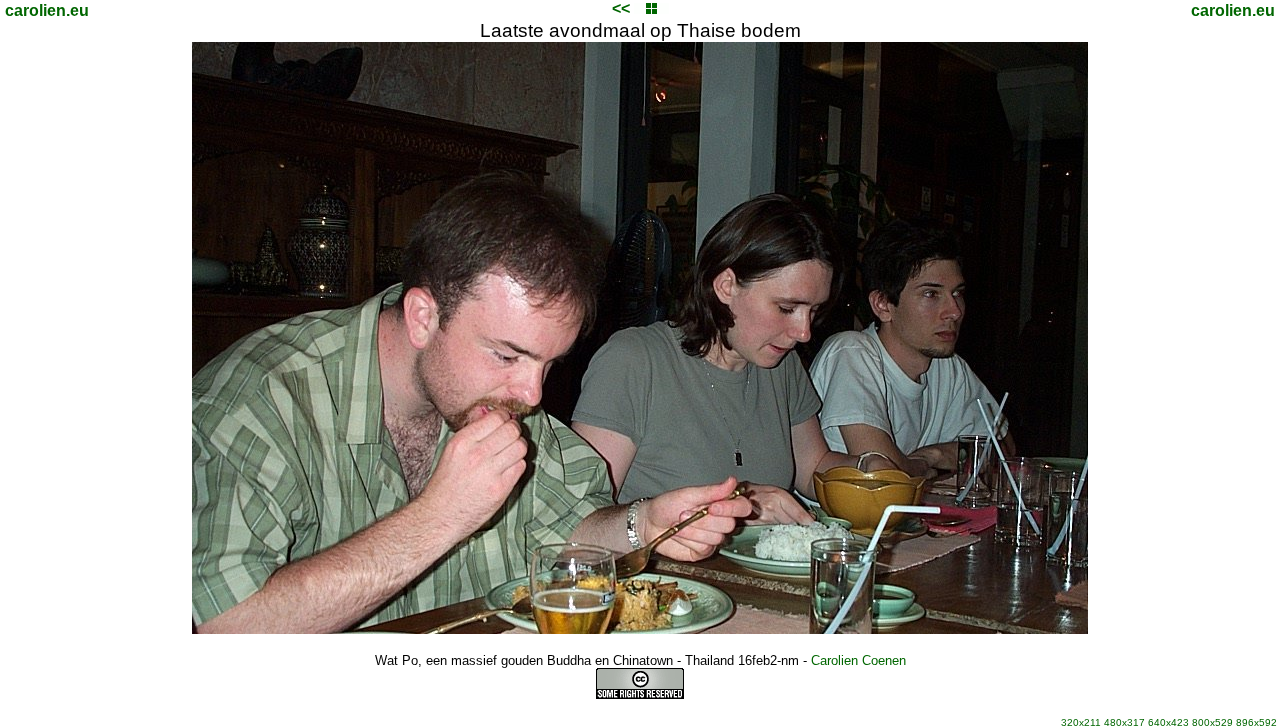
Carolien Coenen (858, 660)
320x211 (1081, 722)
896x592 (1256, 722)
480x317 (1124, 722)
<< (621, 8)
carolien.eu (47, 10)
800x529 (1212, 722)
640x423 (1168, 722)
